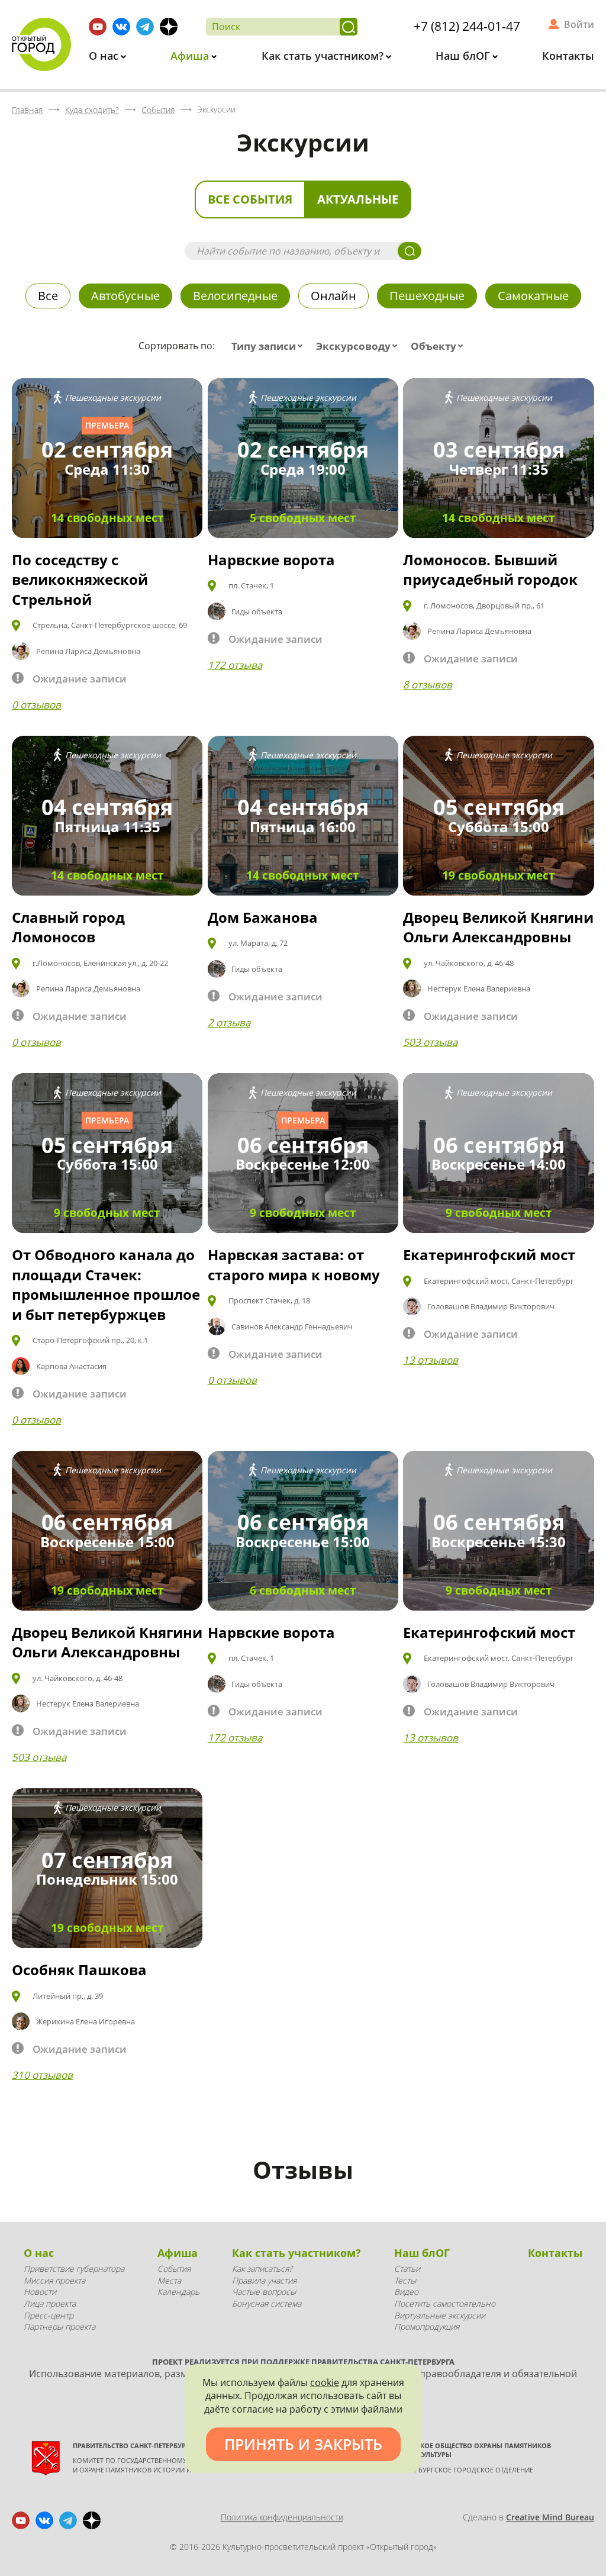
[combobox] (270, 346)
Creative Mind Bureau (550, 2517)
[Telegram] (145, 27)
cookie (325, 2382)
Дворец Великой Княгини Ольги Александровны (498, 927)
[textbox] (270, 346)
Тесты (405, 2280)
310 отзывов (42, 2075)
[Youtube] (98, 27)
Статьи (407, 2269)
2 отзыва (229, 1023)
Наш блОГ (464, 56)
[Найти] (349, 27)
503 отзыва (430, 1042)
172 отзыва (235, 665)
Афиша (191, 56)
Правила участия (264, 2280)
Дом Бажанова (263, 917)
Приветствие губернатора (74, 2269)
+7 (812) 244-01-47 (467, 26)
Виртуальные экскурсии (440, 2315)
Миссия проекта (54, 2280)
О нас (105, 56)
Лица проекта (50, 2303)
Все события (250, 199)
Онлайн (333, 296)
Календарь (178, 2292)
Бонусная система (267, 2303)
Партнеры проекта (59, 2327)
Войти (579, 24)
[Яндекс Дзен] (169, 27)
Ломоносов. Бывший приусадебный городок (490, 570)
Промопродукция (427, 2327)
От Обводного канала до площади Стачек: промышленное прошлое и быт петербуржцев (106, 1284)
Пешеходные (427, 296)
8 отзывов (428, 685)
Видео (406, 2292)
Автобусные (125, 296)
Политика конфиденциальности (282, 2517)
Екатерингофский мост (489, 1255)
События (174, 2269)
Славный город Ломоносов (68, 927)
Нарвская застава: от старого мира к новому (294, 1265)
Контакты (568, 56)
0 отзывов (36, 705)
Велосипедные (235, 296)
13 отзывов (431, 1360)
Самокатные (533, 296)
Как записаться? (262, 2269)
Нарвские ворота (271, 560)
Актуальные (358, 199)
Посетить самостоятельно (445, 2303)
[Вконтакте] (121, 27)
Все (48, 296)
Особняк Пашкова (79, 1970)
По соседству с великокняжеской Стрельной (80, 579)
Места (169, 2280)
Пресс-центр (49, 2315)
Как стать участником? (324, 56)
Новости (40, 2292)
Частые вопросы (264, 2292)
